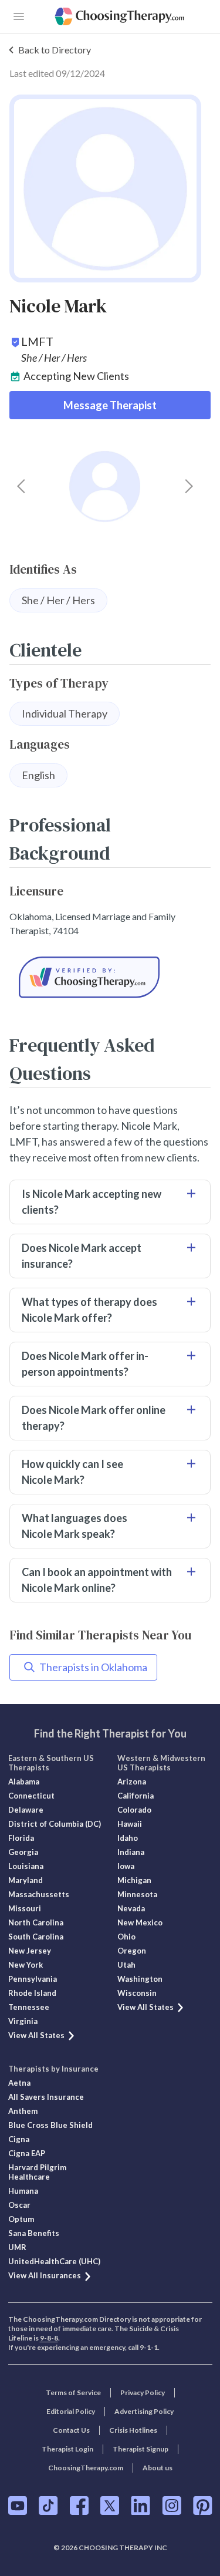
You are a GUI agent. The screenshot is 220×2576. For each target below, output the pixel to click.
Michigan (134, 1880)
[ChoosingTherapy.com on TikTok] (48, 2506)
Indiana (131, 1852)
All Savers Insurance (46, 2097)
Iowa (126, 1866)
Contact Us (71, 2430)
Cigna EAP (27, 2153)
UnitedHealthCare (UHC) (54, 2261)
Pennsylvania (33, 1979)
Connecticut (31, 1796)
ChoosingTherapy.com (86, 2468)
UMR (17, 2247)
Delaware (26, 1810)
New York (26, 1965)
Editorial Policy (71, 2411)
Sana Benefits (34, 2233)
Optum (21, 2219)
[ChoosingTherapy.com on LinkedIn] (141, 2506)
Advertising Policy (144, 2411)
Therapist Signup (141, 2449)
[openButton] (19, 16)
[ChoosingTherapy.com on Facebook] (79, 2506)
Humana (23, 2191)
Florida (21, 1838)
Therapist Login (67, 2449)
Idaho (128, 1838)
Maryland (26, 1880)
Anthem (23, 2111)
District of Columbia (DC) (55, 1824)
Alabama (24, 1782)
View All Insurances (45, 2275)
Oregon (132, 1951)
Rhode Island (32, 1993)
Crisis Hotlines (133, 2430)
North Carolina (36, 1922)
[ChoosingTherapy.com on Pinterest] (203, 2506)
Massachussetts (39, 1894)
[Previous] (21, 486)
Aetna (19, 2083)
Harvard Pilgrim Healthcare (37, 2172)
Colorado (134, 1810)
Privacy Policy (143, 2393)
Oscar (19, 2205)
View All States (36, 2035)
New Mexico (140, 1922)
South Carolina (36, 1937)
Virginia (23, 2021)
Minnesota (137, 1894)
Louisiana (26, 1866)
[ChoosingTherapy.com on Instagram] (172, 2506)
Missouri (25, 1908)
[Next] (189, 486)
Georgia (23, 1852)
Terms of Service (73, 2393)
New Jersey (30, 1951)
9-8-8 (49, 2338)
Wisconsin (137, 1993)
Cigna (19, 2139)
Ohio (126, 1937)
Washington (140, 1979)
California (136, 1796)
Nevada (131, 1908)
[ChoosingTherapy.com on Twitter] (110, 2506)
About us (158, 2468)
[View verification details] (110, 977)
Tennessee (29, 2007)
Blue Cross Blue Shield (50, 2125)
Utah (126, 1965)
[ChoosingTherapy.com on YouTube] (18, 2506)
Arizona (132, 1782)
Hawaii (130, 1824)
